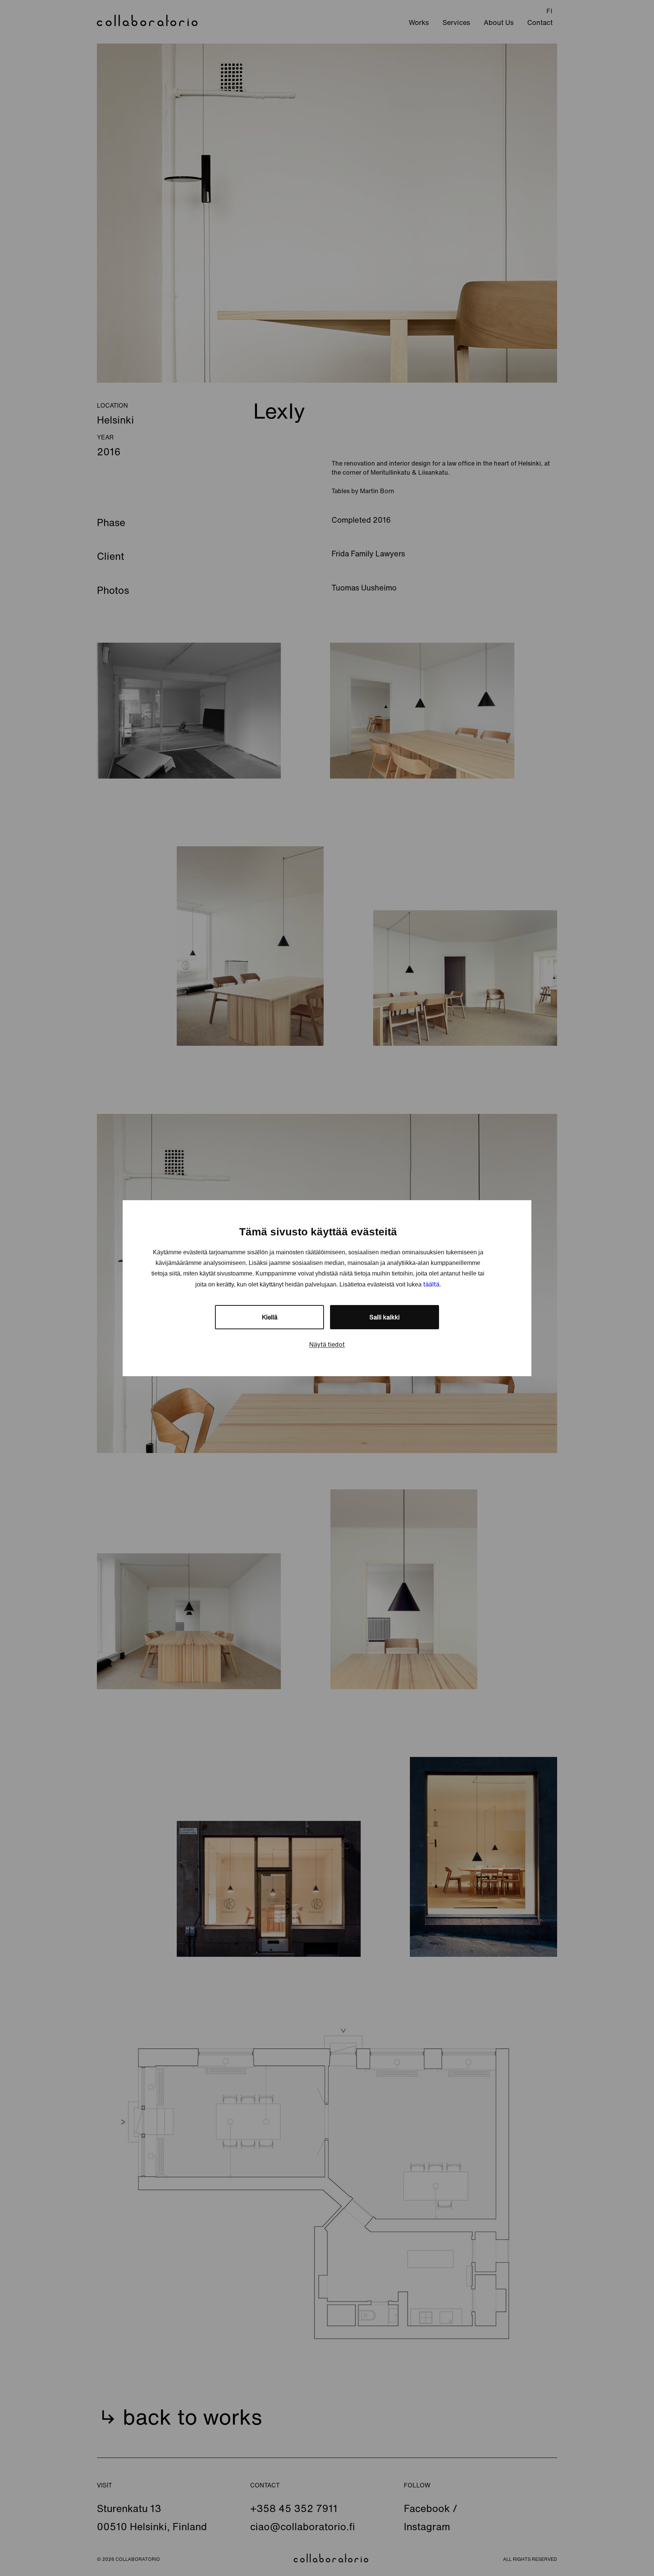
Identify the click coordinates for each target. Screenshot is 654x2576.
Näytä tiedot (327, 1344)
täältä (431, 1284)
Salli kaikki (385, 1317)
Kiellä (270, 1317)
